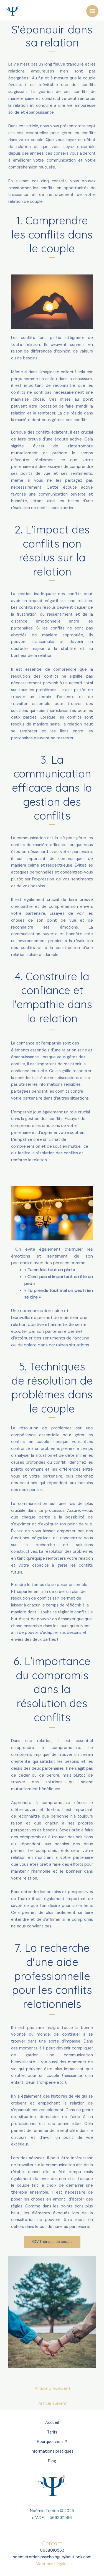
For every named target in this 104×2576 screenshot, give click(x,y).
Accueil (52, 2423)
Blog (52, 2461)
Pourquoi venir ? (52, 2442)
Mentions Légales (52, 2564)
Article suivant (53, 2403)
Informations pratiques (52, 2451)
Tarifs (52, 2432)
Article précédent (53, 2388)
